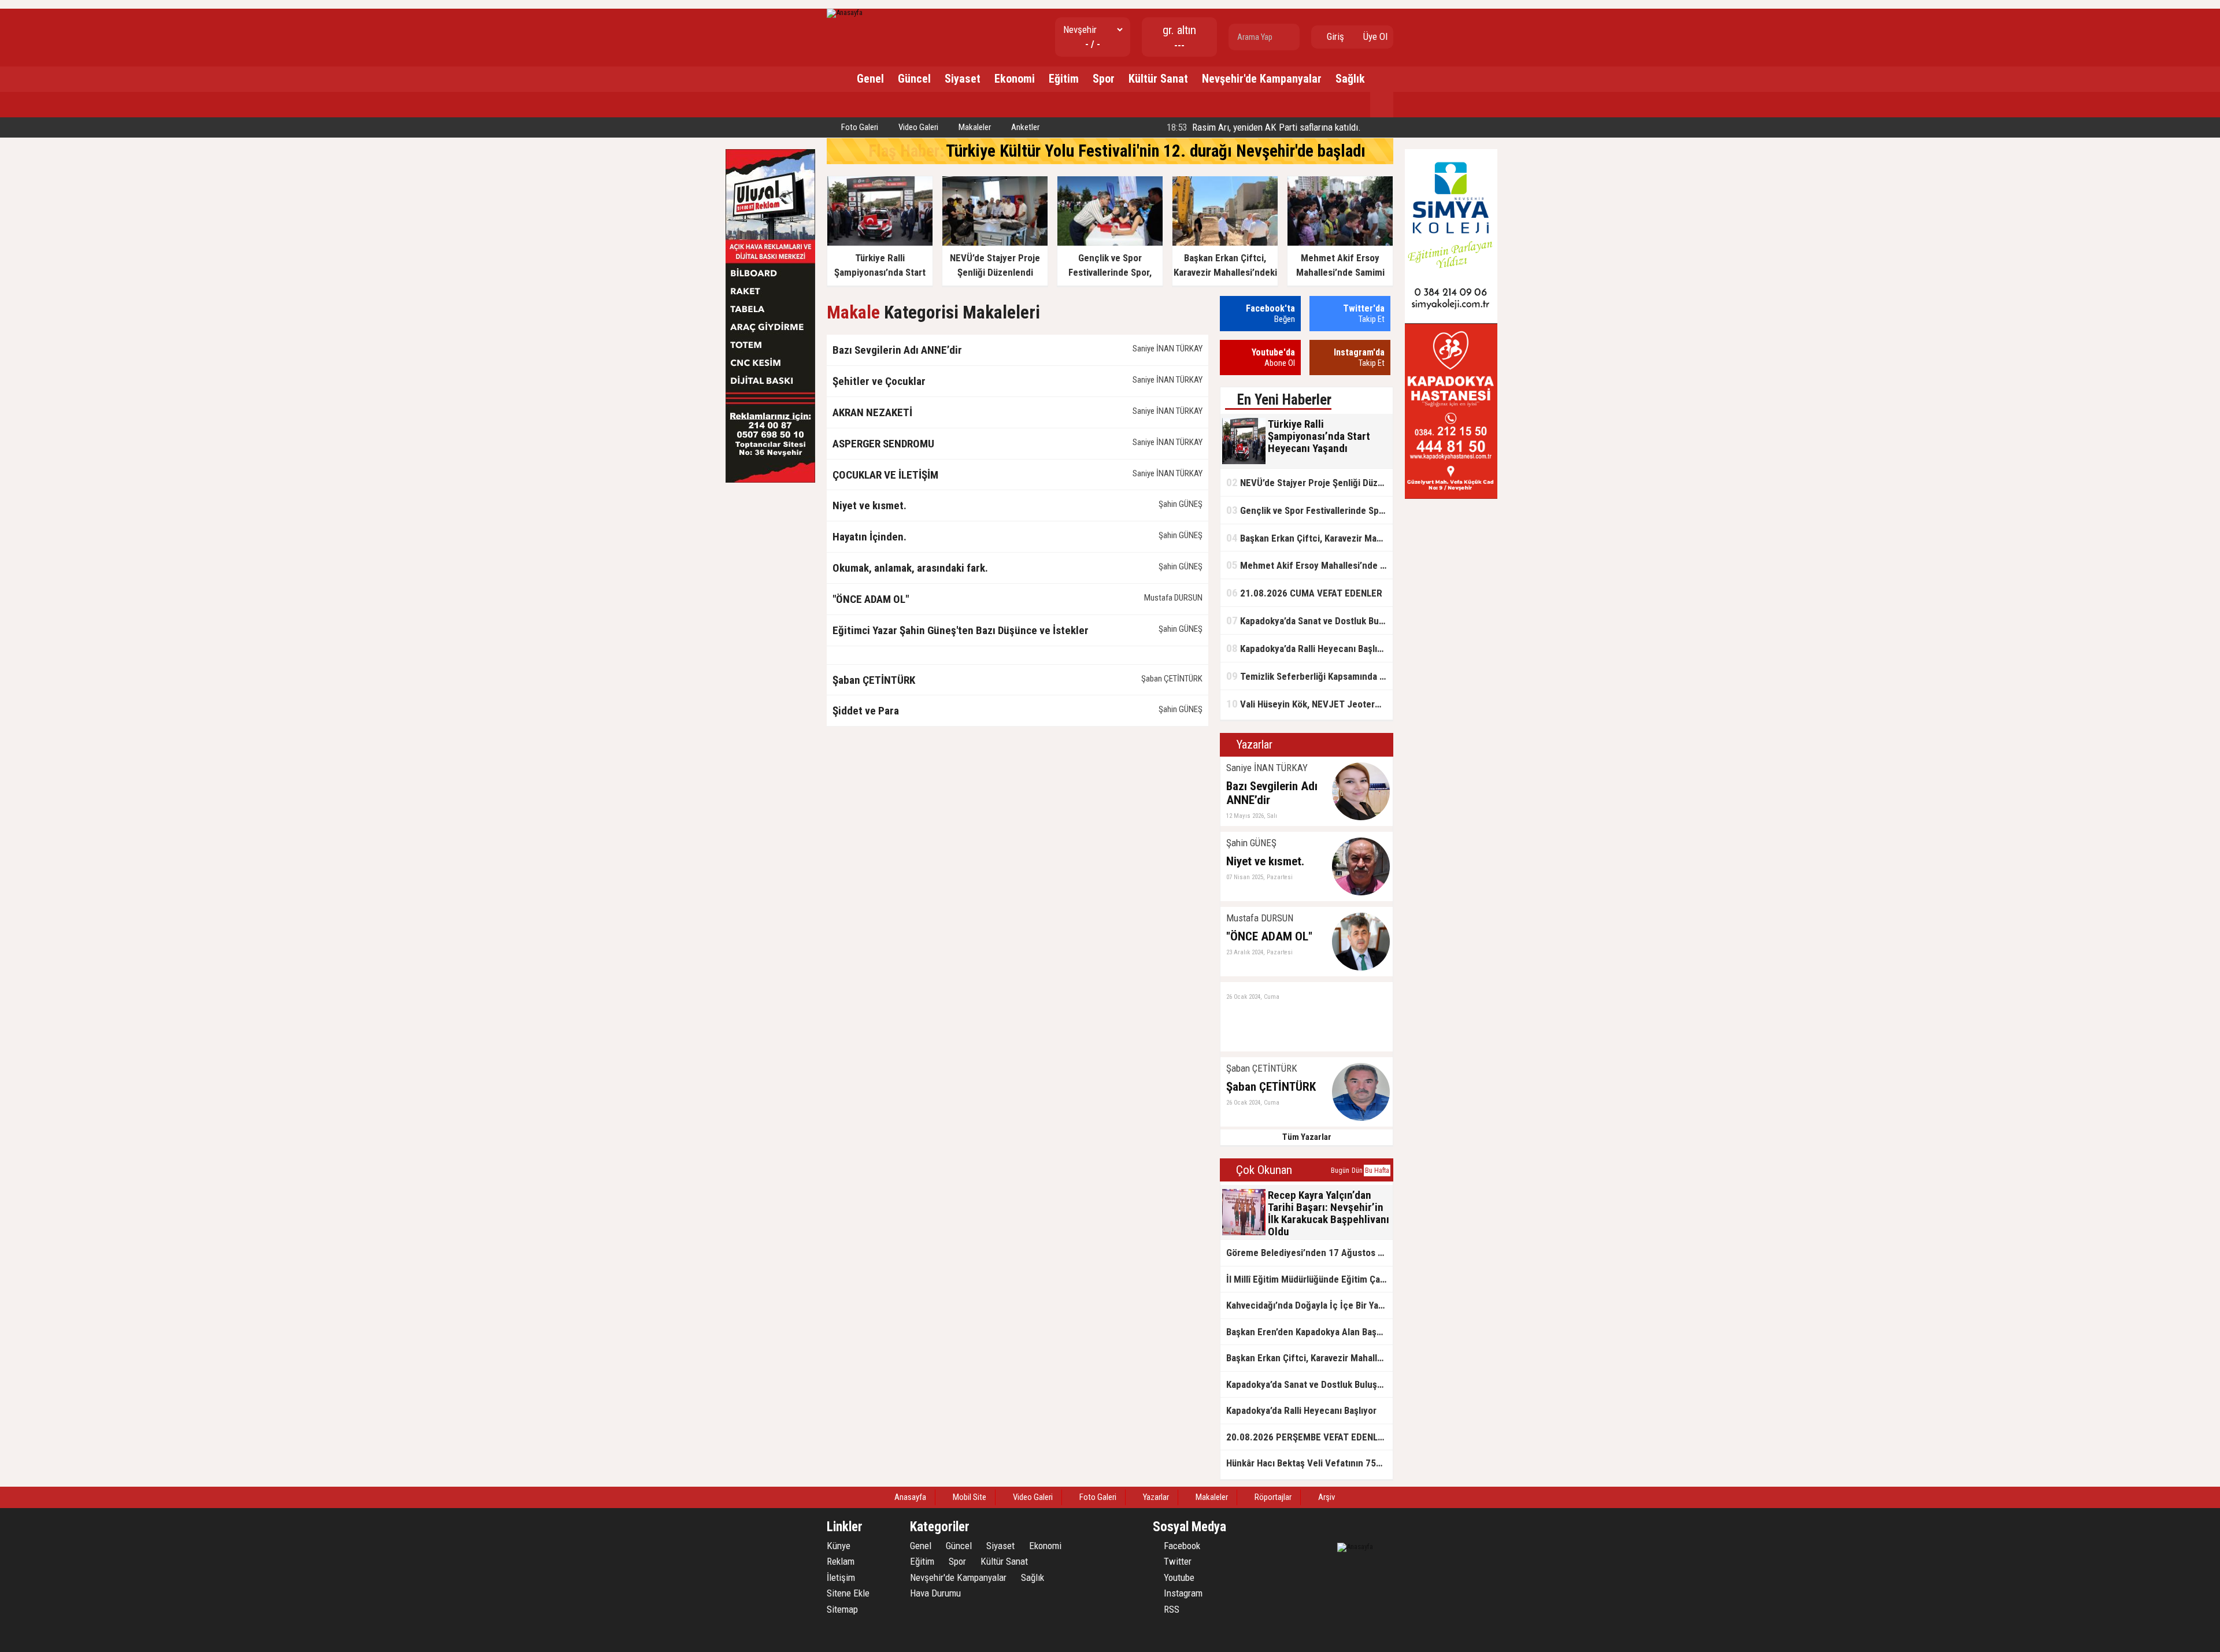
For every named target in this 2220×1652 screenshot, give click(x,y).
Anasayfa (909, 1497)
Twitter (1176, 1561)
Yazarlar (1155, 1497)
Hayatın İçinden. (869, 537)
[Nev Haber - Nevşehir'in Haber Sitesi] (845, 12)
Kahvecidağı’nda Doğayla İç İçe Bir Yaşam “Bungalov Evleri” (1309, 1305)
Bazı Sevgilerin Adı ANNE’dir (897, 350)
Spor (1104, 79)
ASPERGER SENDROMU (883, 444)
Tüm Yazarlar (1307, 1137)
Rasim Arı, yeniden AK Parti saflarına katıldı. (1263, 127)
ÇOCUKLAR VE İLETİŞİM (885, 475)
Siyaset (963, 79)
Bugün (1340, 1171)
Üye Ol (1374, 36)
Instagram (1182, 1593)
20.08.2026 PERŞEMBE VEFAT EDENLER (1307, 1437)
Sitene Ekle (848, 1593)
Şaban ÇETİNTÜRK (874, 680)
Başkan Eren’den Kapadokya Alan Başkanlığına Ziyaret (1309, 1332)
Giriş (1334, 36)
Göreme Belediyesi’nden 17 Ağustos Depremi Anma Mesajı (1309, 1253)
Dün (1357, 1171)
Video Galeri (917, 127)
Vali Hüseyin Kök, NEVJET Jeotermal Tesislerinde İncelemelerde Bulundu (1309, 704)
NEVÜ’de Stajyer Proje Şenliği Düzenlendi (1309, 482)
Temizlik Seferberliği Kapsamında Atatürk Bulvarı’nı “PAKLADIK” (1309, 676)
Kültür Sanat (1158, 79)
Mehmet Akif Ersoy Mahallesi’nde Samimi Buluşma (1309, 565)
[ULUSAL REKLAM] (770, 480)
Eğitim (1064, 79)
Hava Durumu (935, 1593)
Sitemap (842, 1609)
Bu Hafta (1377, 1171)
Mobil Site (969, 1497)
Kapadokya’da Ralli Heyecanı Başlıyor (1308, 648)
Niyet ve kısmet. (869, 505)
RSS (1170, 1609)
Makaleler (974, 127)
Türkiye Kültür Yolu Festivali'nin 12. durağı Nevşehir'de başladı (1156, 151)
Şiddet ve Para (866, 711)
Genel (870, 79)
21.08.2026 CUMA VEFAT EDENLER (1304, 593)
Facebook (1181, 1546)
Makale (853, 312)
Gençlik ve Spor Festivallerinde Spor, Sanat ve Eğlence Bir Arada (1309, 510)
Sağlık (1350, 79)
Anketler (1024, 127)
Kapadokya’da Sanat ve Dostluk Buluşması (1309, 621)
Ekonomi (1015, 79)
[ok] (1290, 37)
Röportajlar (1272, 1497)
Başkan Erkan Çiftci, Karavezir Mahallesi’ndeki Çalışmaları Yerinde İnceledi (1309, 538)
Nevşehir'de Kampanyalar (1262, 79)
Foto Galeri (859, 127)
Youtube (1178, 1577)
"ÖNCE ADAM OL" (871, 599)
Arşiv (1326, 1497)
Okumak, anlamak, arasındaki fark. (910, 568)
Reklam (841, 1561)
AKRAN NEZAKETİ (872, 412)
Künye (839, 1546)
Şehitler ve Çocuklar (879, 381)
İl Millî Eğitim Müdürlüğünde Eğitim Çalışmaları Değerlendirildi (1309, 1279)
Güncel (914, 79)
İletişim (841, 1577)
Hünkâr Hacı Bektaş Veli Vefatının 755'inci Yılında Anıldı (1309, 1463)
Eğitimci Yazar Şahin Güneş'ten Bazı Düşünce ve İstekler (961, 630)
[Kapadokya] (1451, 496)
